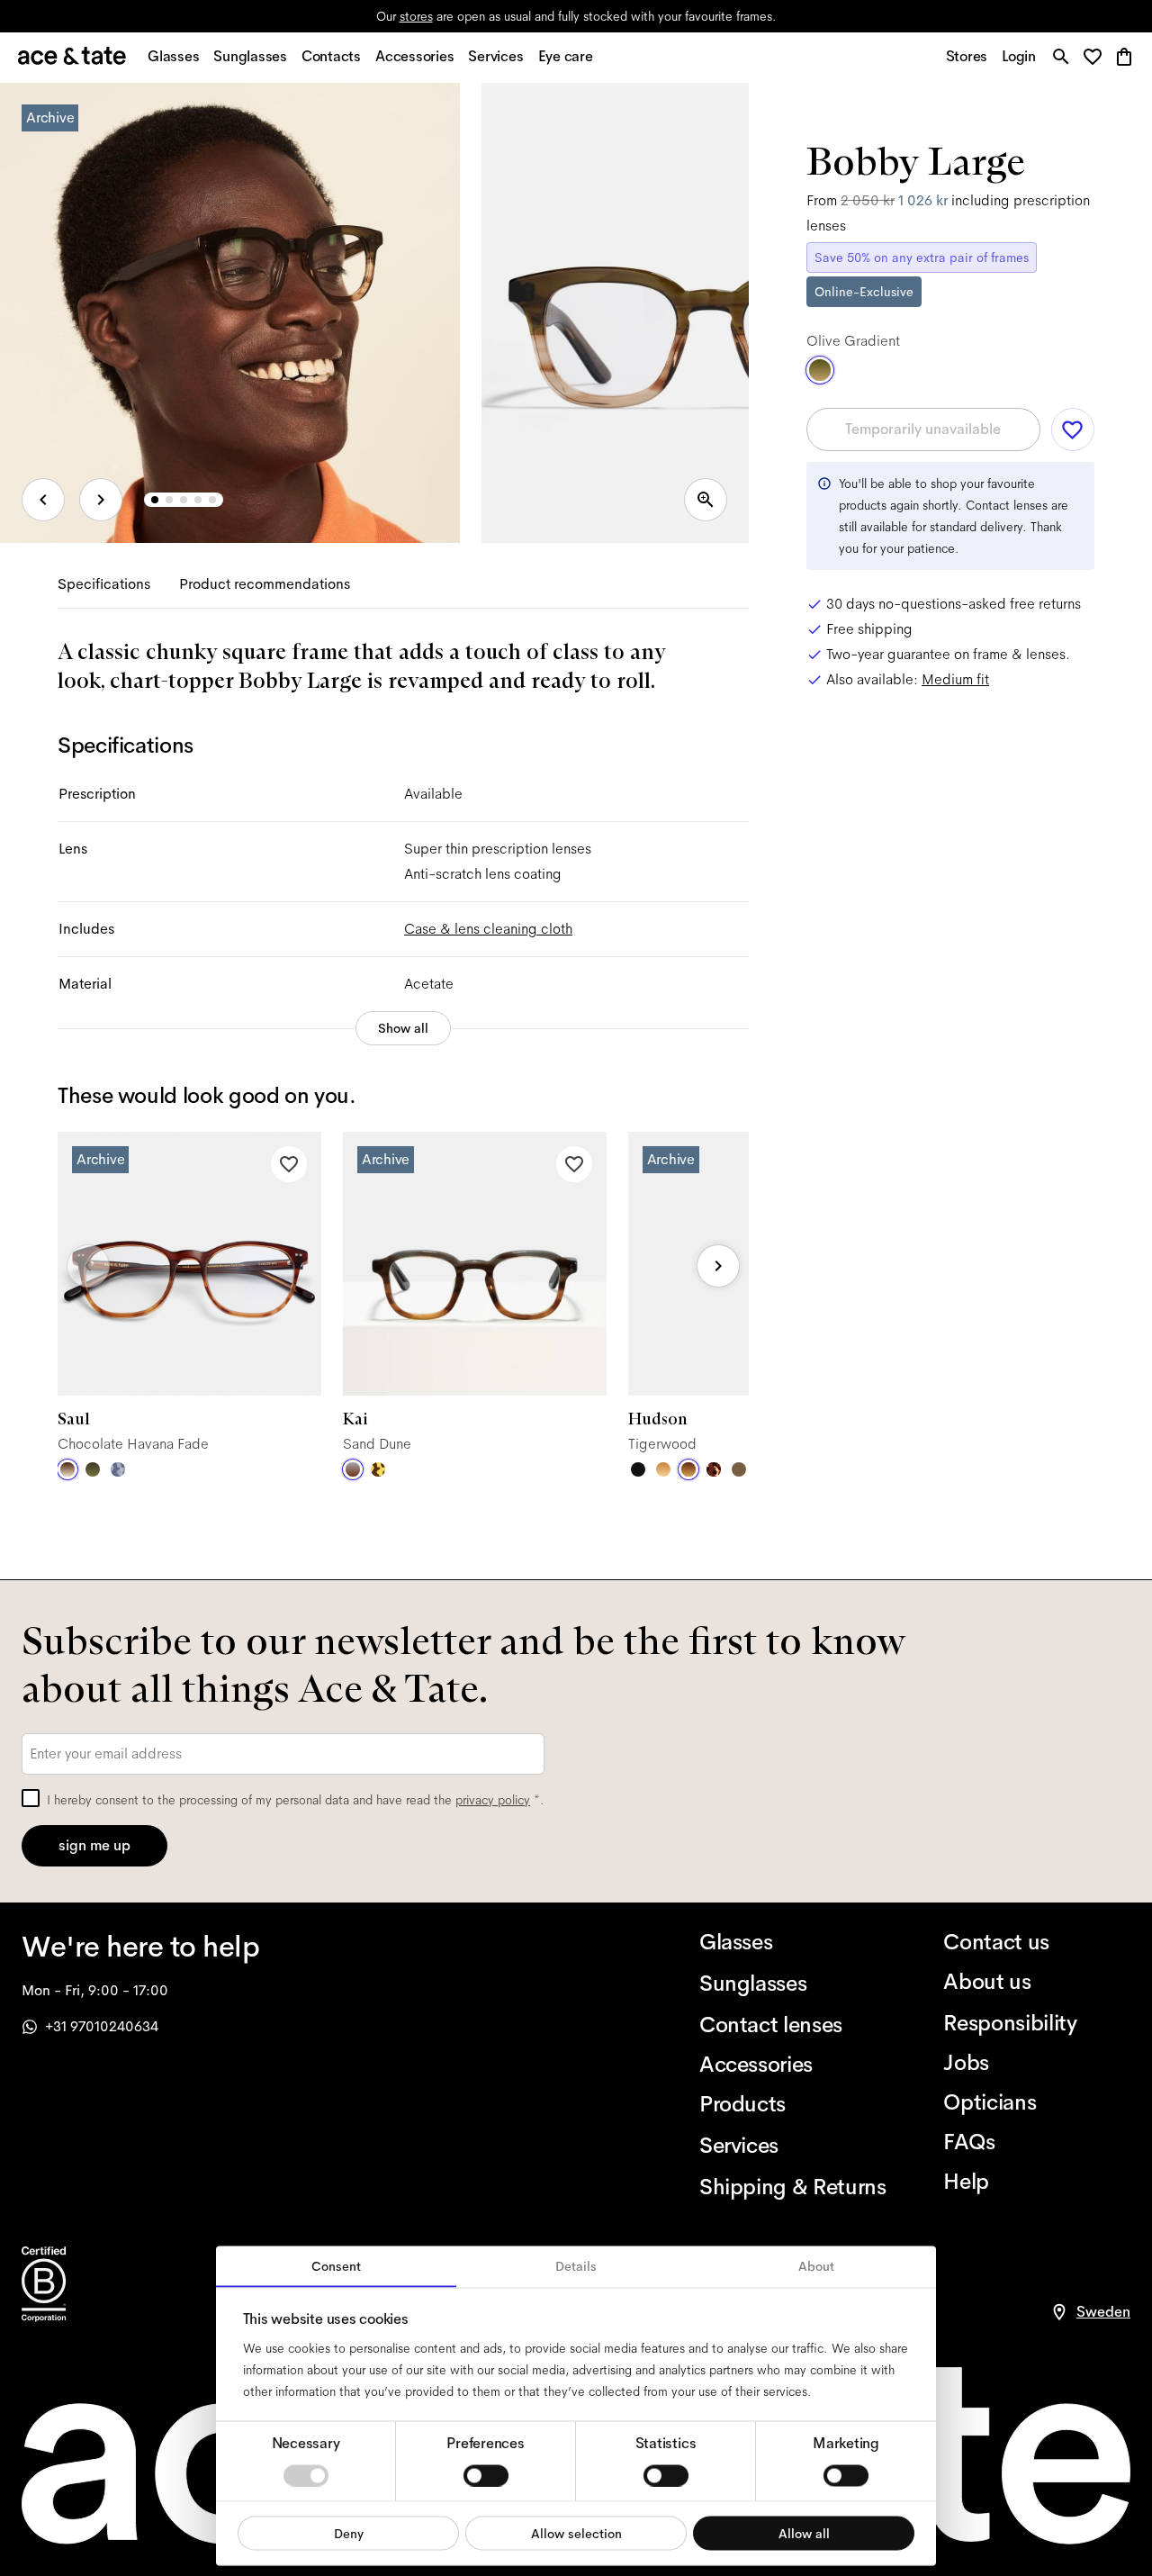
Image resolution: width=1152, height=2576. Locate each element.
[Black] (638, 1469)
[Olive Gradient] (820, 370)
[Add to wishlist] (289, 1164)
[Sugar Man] (714, 1469)
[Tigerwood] (688, 1469)
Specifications (104, 584)
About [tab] (816, 2266)
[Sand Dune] (353, 1469)
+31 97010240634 (102, 2026)
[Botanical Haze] (93, 1469)
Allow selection (576, 2533)
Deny (349, 2533)
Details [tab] (576, 2266)
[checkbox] (31, 1798)
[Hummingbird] (118, 1469)
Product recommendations (265, 584)
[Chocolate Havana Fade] (67, 1469)
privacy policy (493, 1800)
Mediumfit (955, 679)
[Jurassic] (739, 1469)
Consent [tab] (336, 2266)
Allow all (804, 2533)
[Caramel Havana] (663, 1469)
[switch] (486, 2475)
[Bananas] (378, 1469)
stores (416, 16)
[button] (1098, 58)
